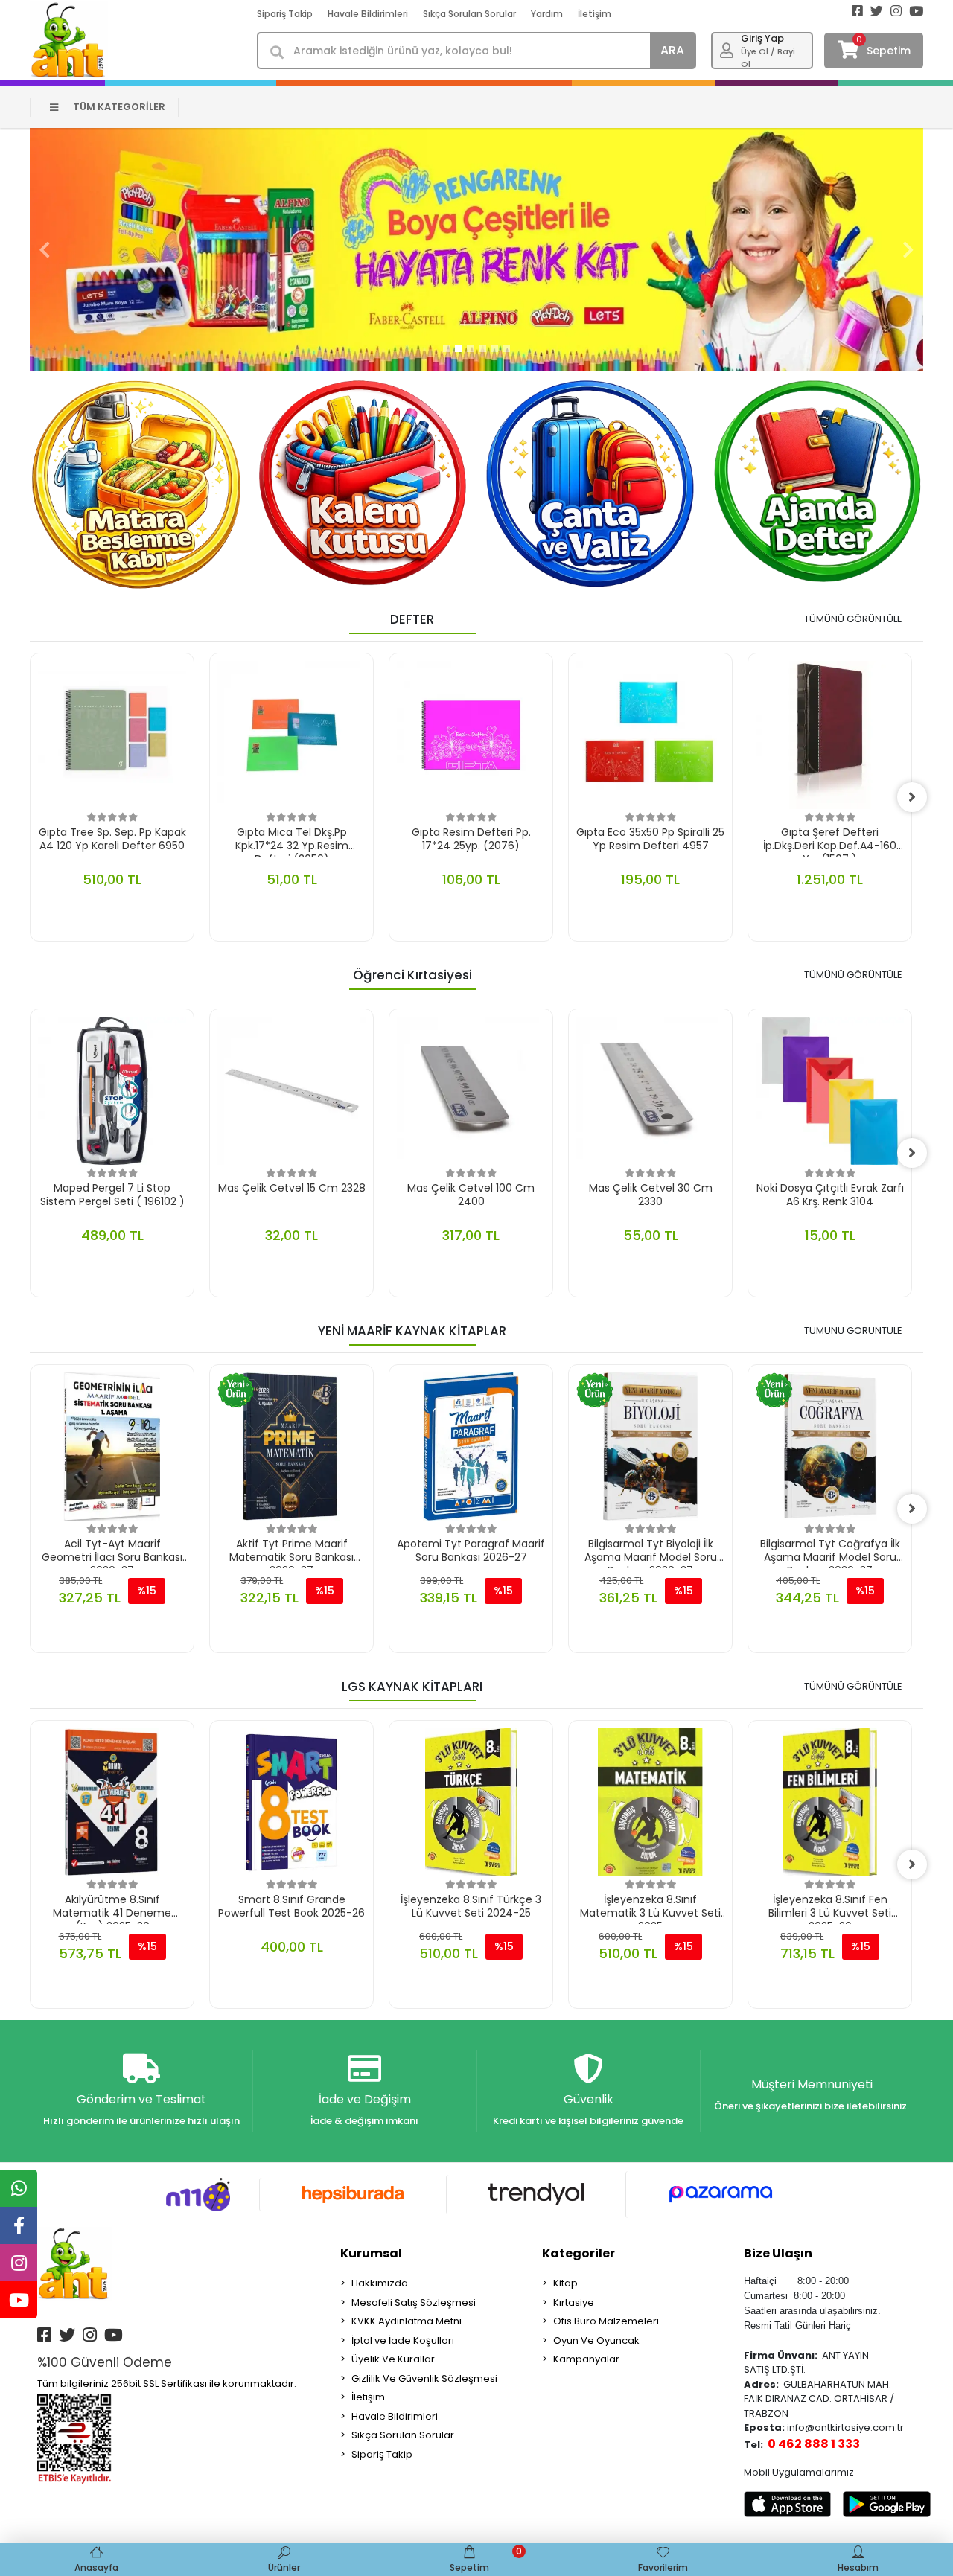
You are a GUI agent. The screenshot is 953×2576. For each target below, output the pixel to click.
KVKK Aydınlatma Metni (407, 2321)
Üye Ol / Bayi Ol (768, 58)
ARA (672, 50)
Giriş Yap (762, 38)
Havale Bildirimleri (368, 14)
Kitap (565, 2283)
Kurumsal (371, 2253)
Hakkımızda (380, 2283)
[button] (45, 250)
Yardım (547, 14)
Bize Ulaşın (778, 2253)
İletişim (595, 14)
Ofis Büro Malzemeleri (606, 2321)
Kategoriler (579, 2253)
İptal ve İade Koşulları (403, 2340)
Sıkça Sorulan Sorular (469, 14)
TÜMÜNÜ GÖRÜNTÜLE (853, 619)
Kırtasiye (574, 2302)
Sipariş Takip (285, 14)
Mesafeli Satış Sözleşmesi (414, 2302)
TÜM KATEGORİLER (119, 107)
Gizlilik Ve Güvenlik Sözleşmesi (424, 2378)
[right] (912, 797)
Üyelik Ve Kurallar (393, 2359)
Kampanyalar (586, 2359)
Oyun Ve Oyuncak (596, 2340)
